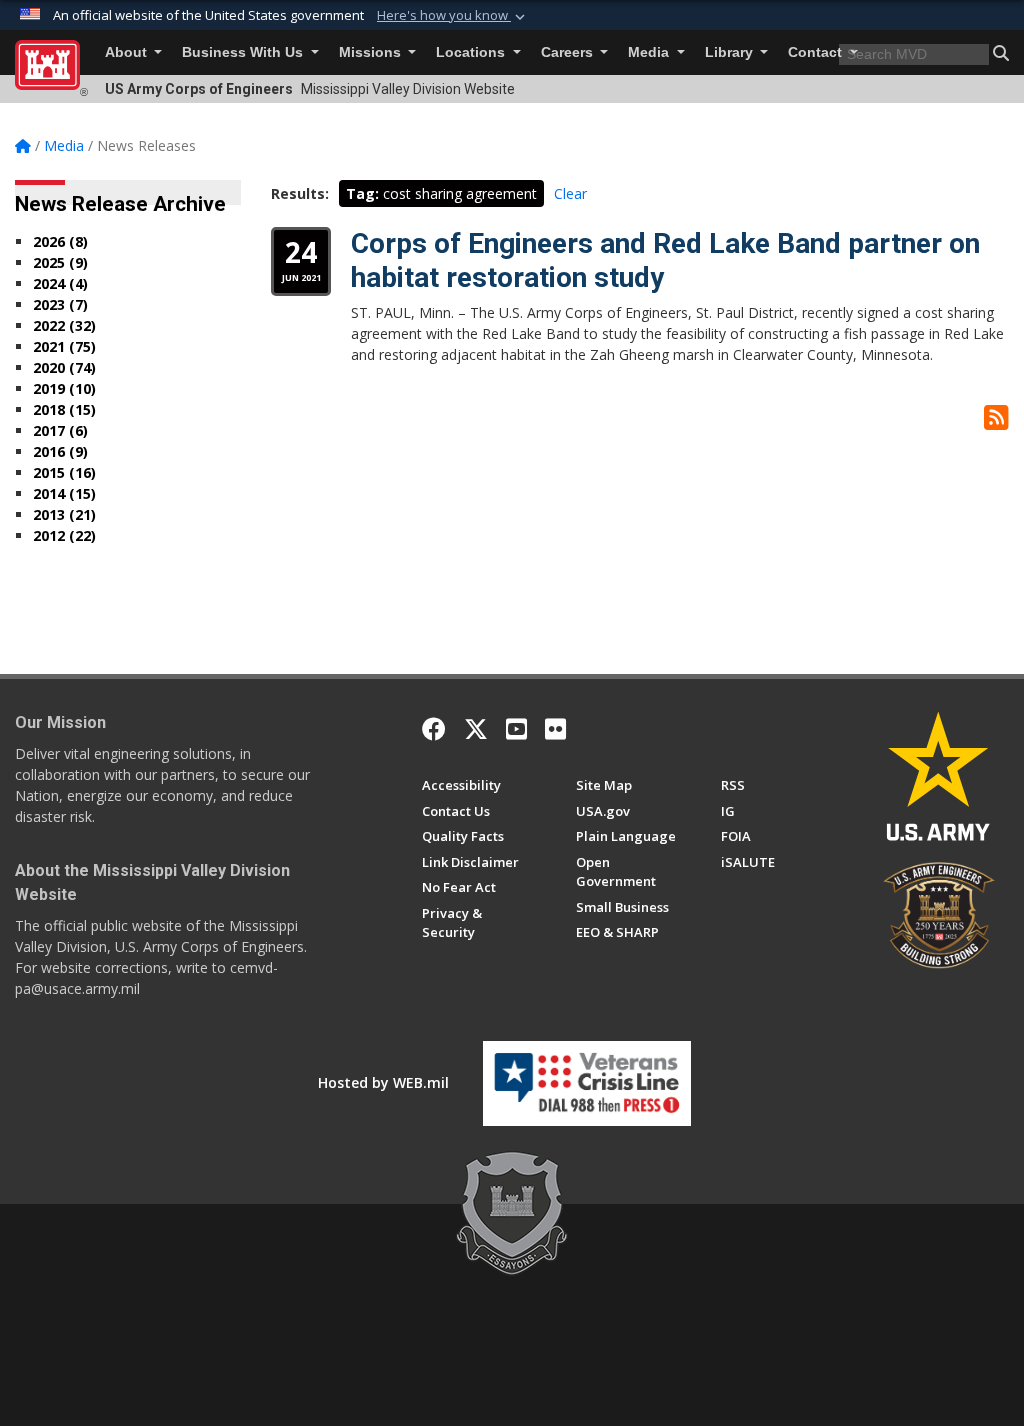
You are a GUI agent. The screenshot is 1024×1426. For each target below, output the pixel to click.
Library (731, 52)
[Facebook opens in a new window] (434, 729)
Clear (570, 193)
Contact (817, 52)
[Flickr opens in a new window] (555, 729)
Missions (372, 52)
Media (650, 52)
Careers (569, 52)
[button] (453, 16)
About (128, 52)
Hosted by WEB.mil (383, 1082)
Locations (472, 52)
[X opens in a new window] (476, 729)
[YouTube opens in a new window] (516, 729)
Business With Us (244, 52)
